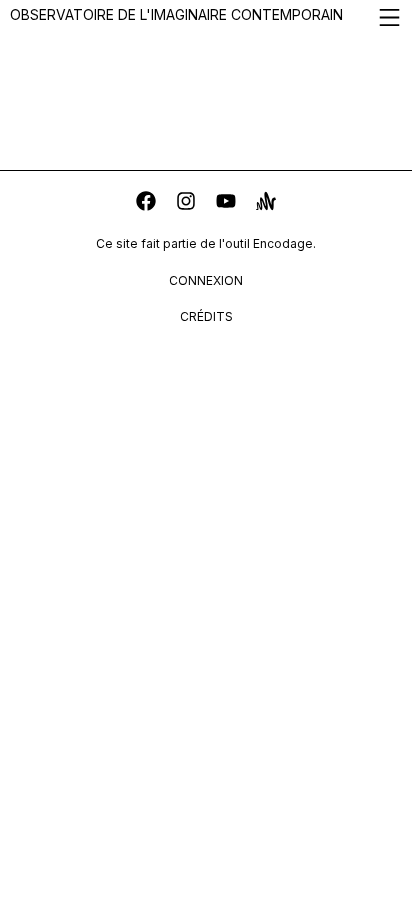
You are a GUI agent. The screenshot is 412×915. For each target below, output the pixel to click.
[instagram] (186, 203)
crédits (206, 316)
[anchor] (266, 203)
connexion (206, 280)
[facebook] (146, 203)
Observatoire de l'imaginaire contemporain (176, 14)
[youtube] (226, 203)
